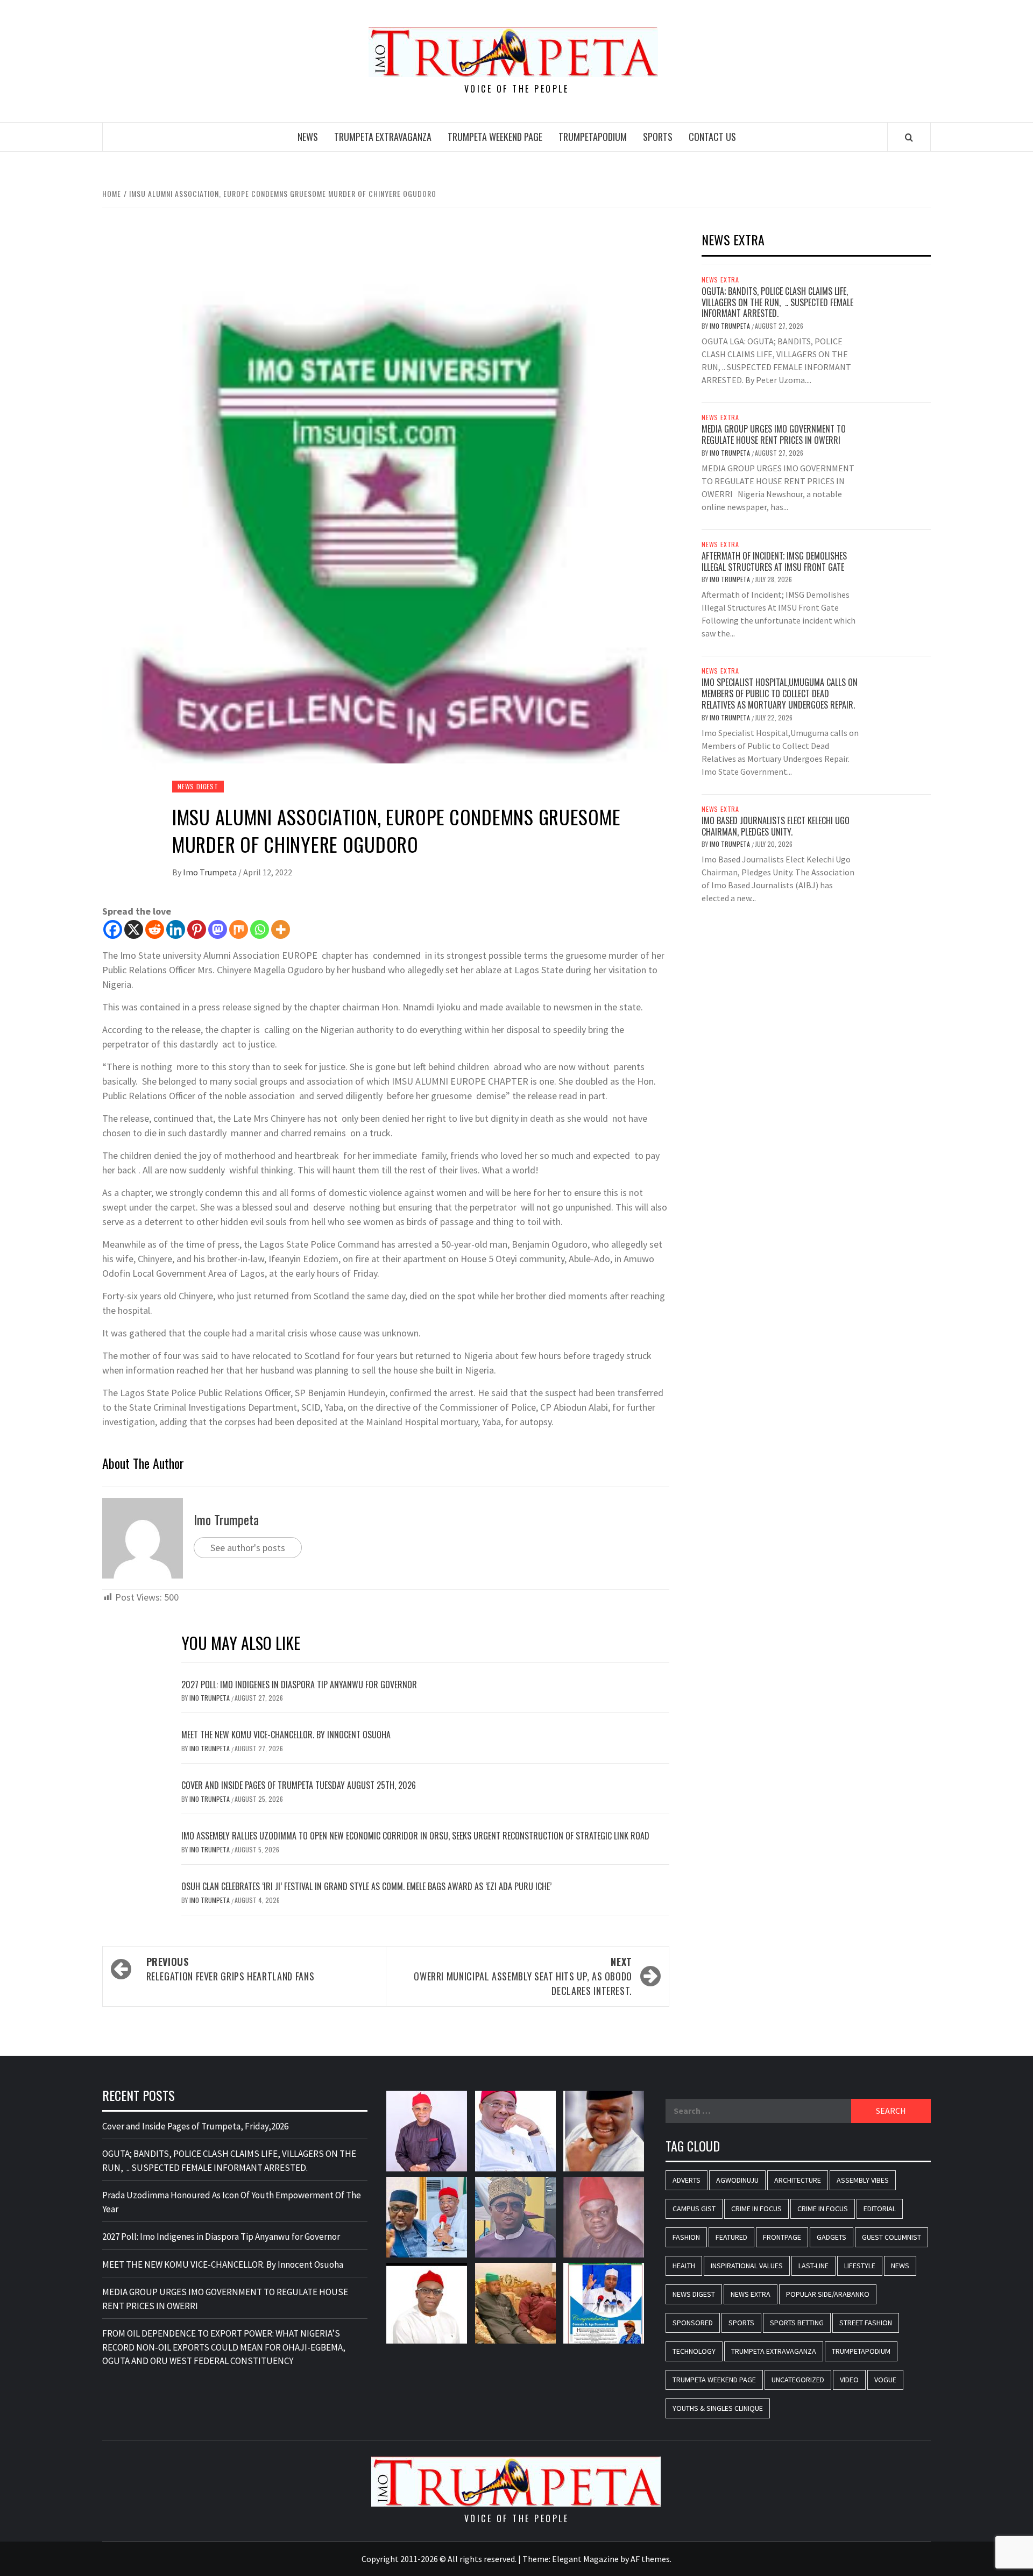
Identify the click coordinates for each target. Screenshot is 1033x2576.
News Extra (720, 280)
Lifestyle (860, 2266)
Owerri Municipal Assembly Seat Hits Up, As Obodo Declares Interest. (523, 1976)
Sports (658, 137)
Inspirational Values (747, 2266)
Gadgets (832, 2237)
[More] (281, 929)
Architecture (798, 2180)
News (308, 137)
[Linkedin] (176, 929)
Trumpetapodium (593, 137)
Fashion (686, 2237)
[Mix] (239, 929)
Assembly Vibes (863, 2180)
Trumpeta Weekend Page (495, 137)
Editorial (880, 2209)
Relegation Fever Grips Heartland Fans (231, 1969)
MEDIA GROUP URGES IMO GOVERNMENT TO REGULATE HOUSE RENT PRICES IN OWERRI (774, 434)
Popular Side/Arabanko (828, 2294)
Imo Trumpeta (211, 872)
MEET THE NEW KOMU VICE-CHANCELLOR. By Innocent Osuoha (286, 1735)
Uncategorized (798, 2380)
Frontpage (782, 2237)
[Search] (909, 137)
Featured (731, 2237)
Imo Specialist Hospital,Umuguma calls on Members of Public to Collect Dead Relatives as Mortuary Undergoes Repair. (780, 693)
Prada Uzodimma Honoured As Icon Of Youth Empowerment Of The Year (232, 2202)
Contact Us (712, 137)
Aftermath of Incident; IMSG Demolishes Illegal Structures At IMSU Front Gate (774, 561)
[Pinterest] (197, 929)
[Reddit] (155, 929)
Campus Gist (694, 2209)
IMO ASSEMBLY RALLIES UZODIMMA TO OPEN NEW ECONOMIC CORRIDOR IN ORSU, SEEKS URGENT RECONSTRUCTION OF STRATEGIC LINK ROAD (415, 1836)
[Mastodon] (218, 929)
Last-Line (813, 2266)
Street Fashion (866, 2323)
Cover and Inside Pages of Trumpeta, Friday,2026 (195, 2126)
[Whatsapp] (260, 929)
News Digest (198, 786)
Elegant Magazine (585, 2559)
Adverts (687, 2180)
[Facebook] (113, 929)
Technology (694, 2351)
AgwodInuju (737, 2180)
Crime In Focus (756, 2209)
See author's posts (248, 1548)
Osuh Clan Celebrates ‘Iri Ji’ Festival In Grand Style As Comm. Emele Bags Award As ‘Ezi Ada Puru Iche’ (366, 1886)
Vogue (885, 2380)
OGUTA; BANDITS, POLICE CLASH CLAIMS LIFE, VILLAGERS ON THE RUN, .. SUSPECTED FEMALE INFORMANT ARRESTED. (777, 302)
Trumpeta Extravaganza (383, 137)
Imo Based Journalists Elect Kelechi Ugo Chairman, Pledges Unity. (776, 826)
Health (684, 2266)
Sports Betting (797, 2323)
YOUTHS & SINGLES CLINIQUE (718, 2408)
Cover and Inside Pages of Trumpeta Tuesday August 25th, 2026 (299, 1785)
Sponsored (693, 2323)
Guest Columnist (892, 2237)
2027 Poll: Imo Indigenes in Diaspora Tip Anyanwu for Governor (300, 1685)
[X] (134, 929)
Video (849, 2380)
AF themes (650, 2559)
